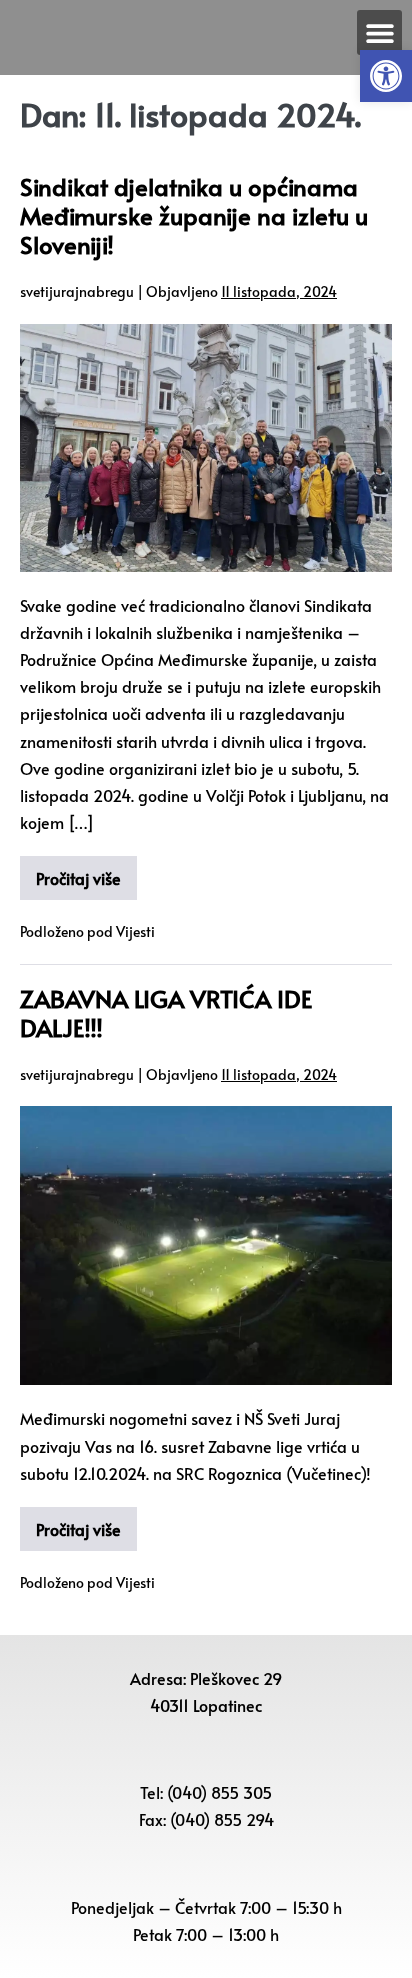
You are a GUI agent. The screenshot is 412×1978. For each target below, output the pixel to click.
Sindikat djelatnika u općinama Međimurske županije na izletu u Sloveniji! (194, 215)
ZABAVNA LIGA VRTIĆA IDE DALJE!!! (166, 1013)
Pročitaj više (78, 878)
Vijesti (135, 931)
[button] (386, 76)
